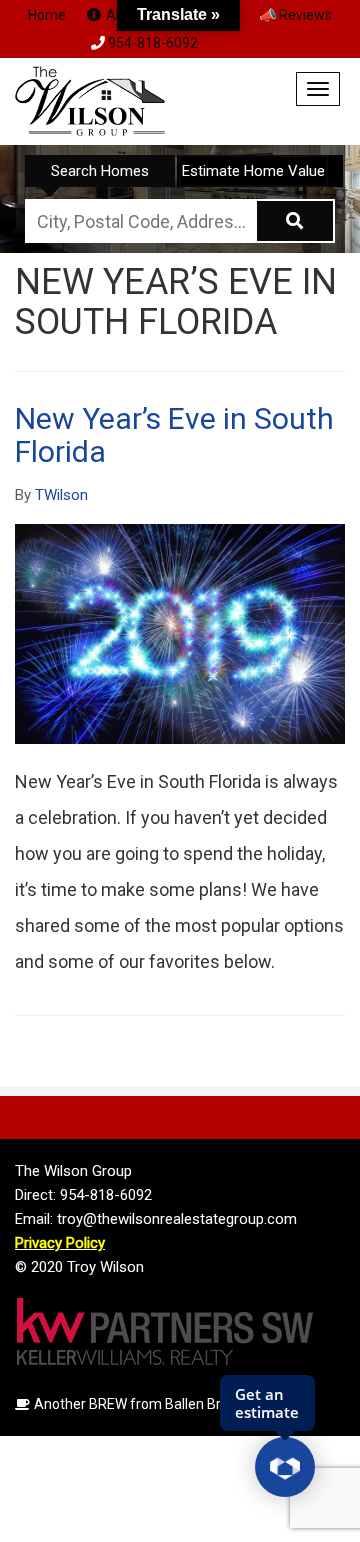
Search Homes (100, 171)
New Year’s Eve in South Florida (174, 435)
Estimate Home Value (253, 171)
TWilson (61, 495)
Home (47, 15)
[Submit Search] (295, 221)
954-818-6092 (153, 43)
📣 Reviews (295, 15)
